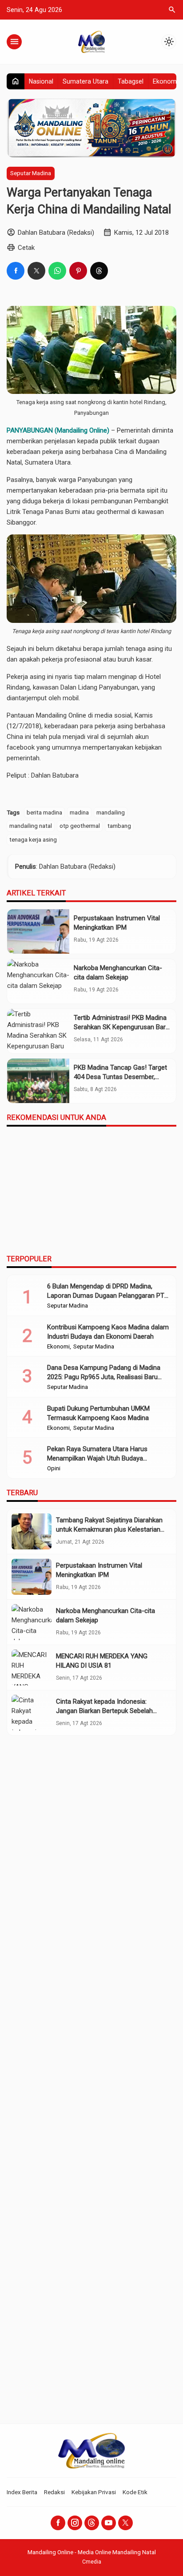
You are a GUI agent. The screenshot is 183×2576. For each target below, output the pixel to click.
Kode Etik (135, 2492)
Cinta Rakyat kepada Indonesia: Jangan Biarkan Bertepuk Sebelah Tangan (104, 1711)
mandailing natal (31, 826)
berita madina (44, 812)
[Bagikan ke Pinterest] (78, 271)
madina (79, 812)
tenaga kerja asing (33, 839)
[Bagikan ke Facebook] (16, 271)
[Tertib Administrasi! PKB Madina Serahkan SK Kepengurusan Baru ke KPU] (38, 1031)
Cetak (26, 248)
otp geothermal (80, 826)
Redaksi (54, 2492)
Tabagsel (131, 81)
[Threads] (92, 2523)
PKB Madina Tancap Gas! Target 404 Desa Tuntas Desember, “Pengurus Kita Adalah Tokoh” (120, 1077)
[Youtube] (109, 2523)
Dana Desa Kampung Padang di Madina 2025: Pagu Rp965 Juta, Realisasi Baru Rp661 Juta (104, 1377)
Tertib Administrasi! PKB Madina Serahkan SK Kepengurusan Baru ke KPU (121, 1027)
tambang (119, 826)
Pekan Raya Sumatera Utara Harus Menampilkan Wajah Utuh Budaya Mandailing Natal (97, 1458)
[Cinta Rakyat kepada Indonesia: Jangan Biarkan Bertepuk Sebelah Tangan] (32, 1713)
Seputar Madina (31, 173)
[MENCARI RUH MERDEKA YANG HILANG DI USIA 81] (32, 1667)
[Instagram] (75, 2523)
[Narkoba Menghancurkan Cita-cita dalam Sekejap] (38, 981)
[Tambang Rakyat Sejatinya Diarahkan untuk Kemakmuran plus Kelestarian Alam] (32, 1531)
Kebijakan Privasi (94, 2492)
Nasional (41, 81)
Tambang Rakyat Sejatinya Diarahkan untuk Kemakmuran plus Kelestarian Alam (109, 1529)
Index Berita (22, 2492)
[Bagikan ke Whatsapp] (57, 271)
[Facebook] (58, 2523)
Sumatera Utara (86, 81)
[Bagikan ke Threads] (99, 271)
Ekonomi (165, 81)
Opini (54, 1469)
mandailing (111, 812)
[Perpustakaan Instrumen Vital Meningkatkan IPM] (38, 931)
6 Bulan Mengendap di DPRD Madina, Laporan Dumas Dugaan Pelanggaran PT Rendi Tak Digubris (106, 1296)
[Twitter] (125, 2523)
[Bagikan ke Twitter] (36, 271)
